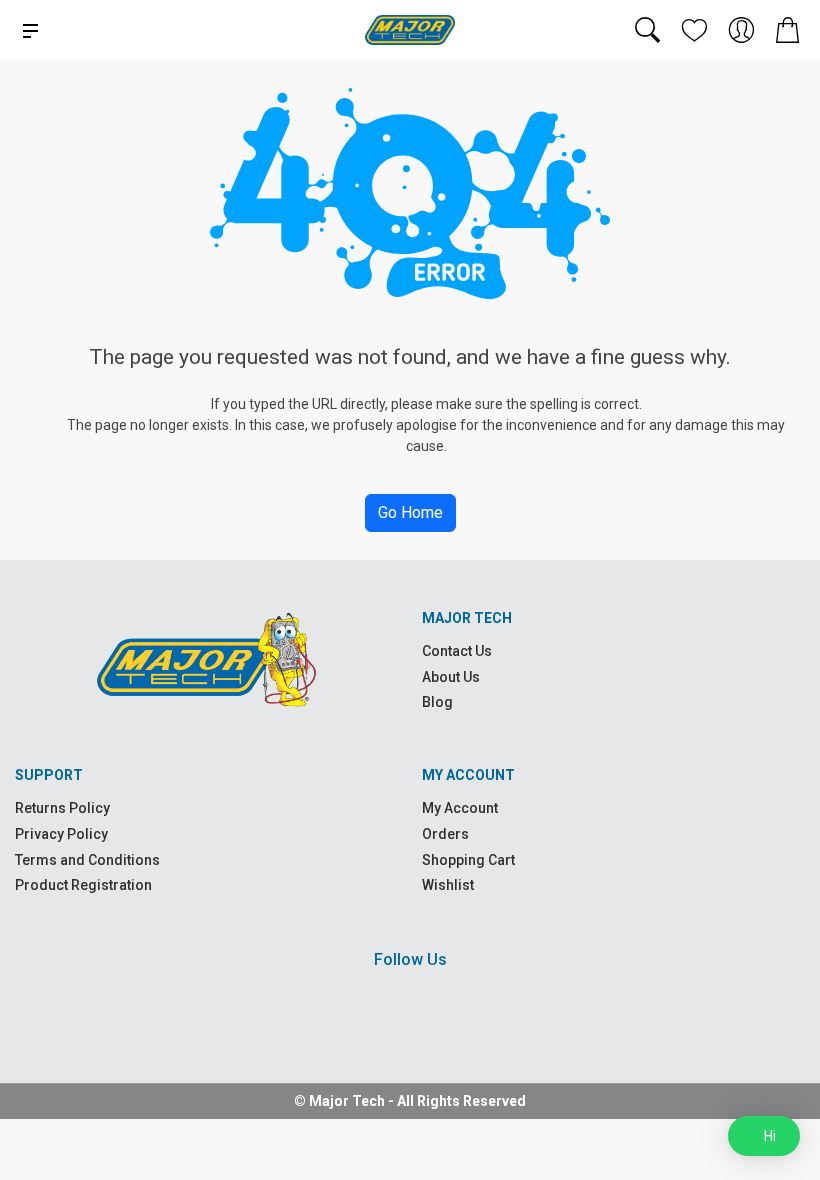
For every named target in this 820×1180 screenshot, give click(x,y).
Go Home (410, 512)
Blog (437, 702)
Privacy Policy (61, 834)
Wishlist (448, 885)
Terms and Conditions (87, 860)
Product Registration (83, 885)
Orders (445, 834)
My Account (460, 808)
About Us (451, 677)
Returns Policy (62, 808)
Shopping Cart (468, 860)
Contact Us (457, 651)
